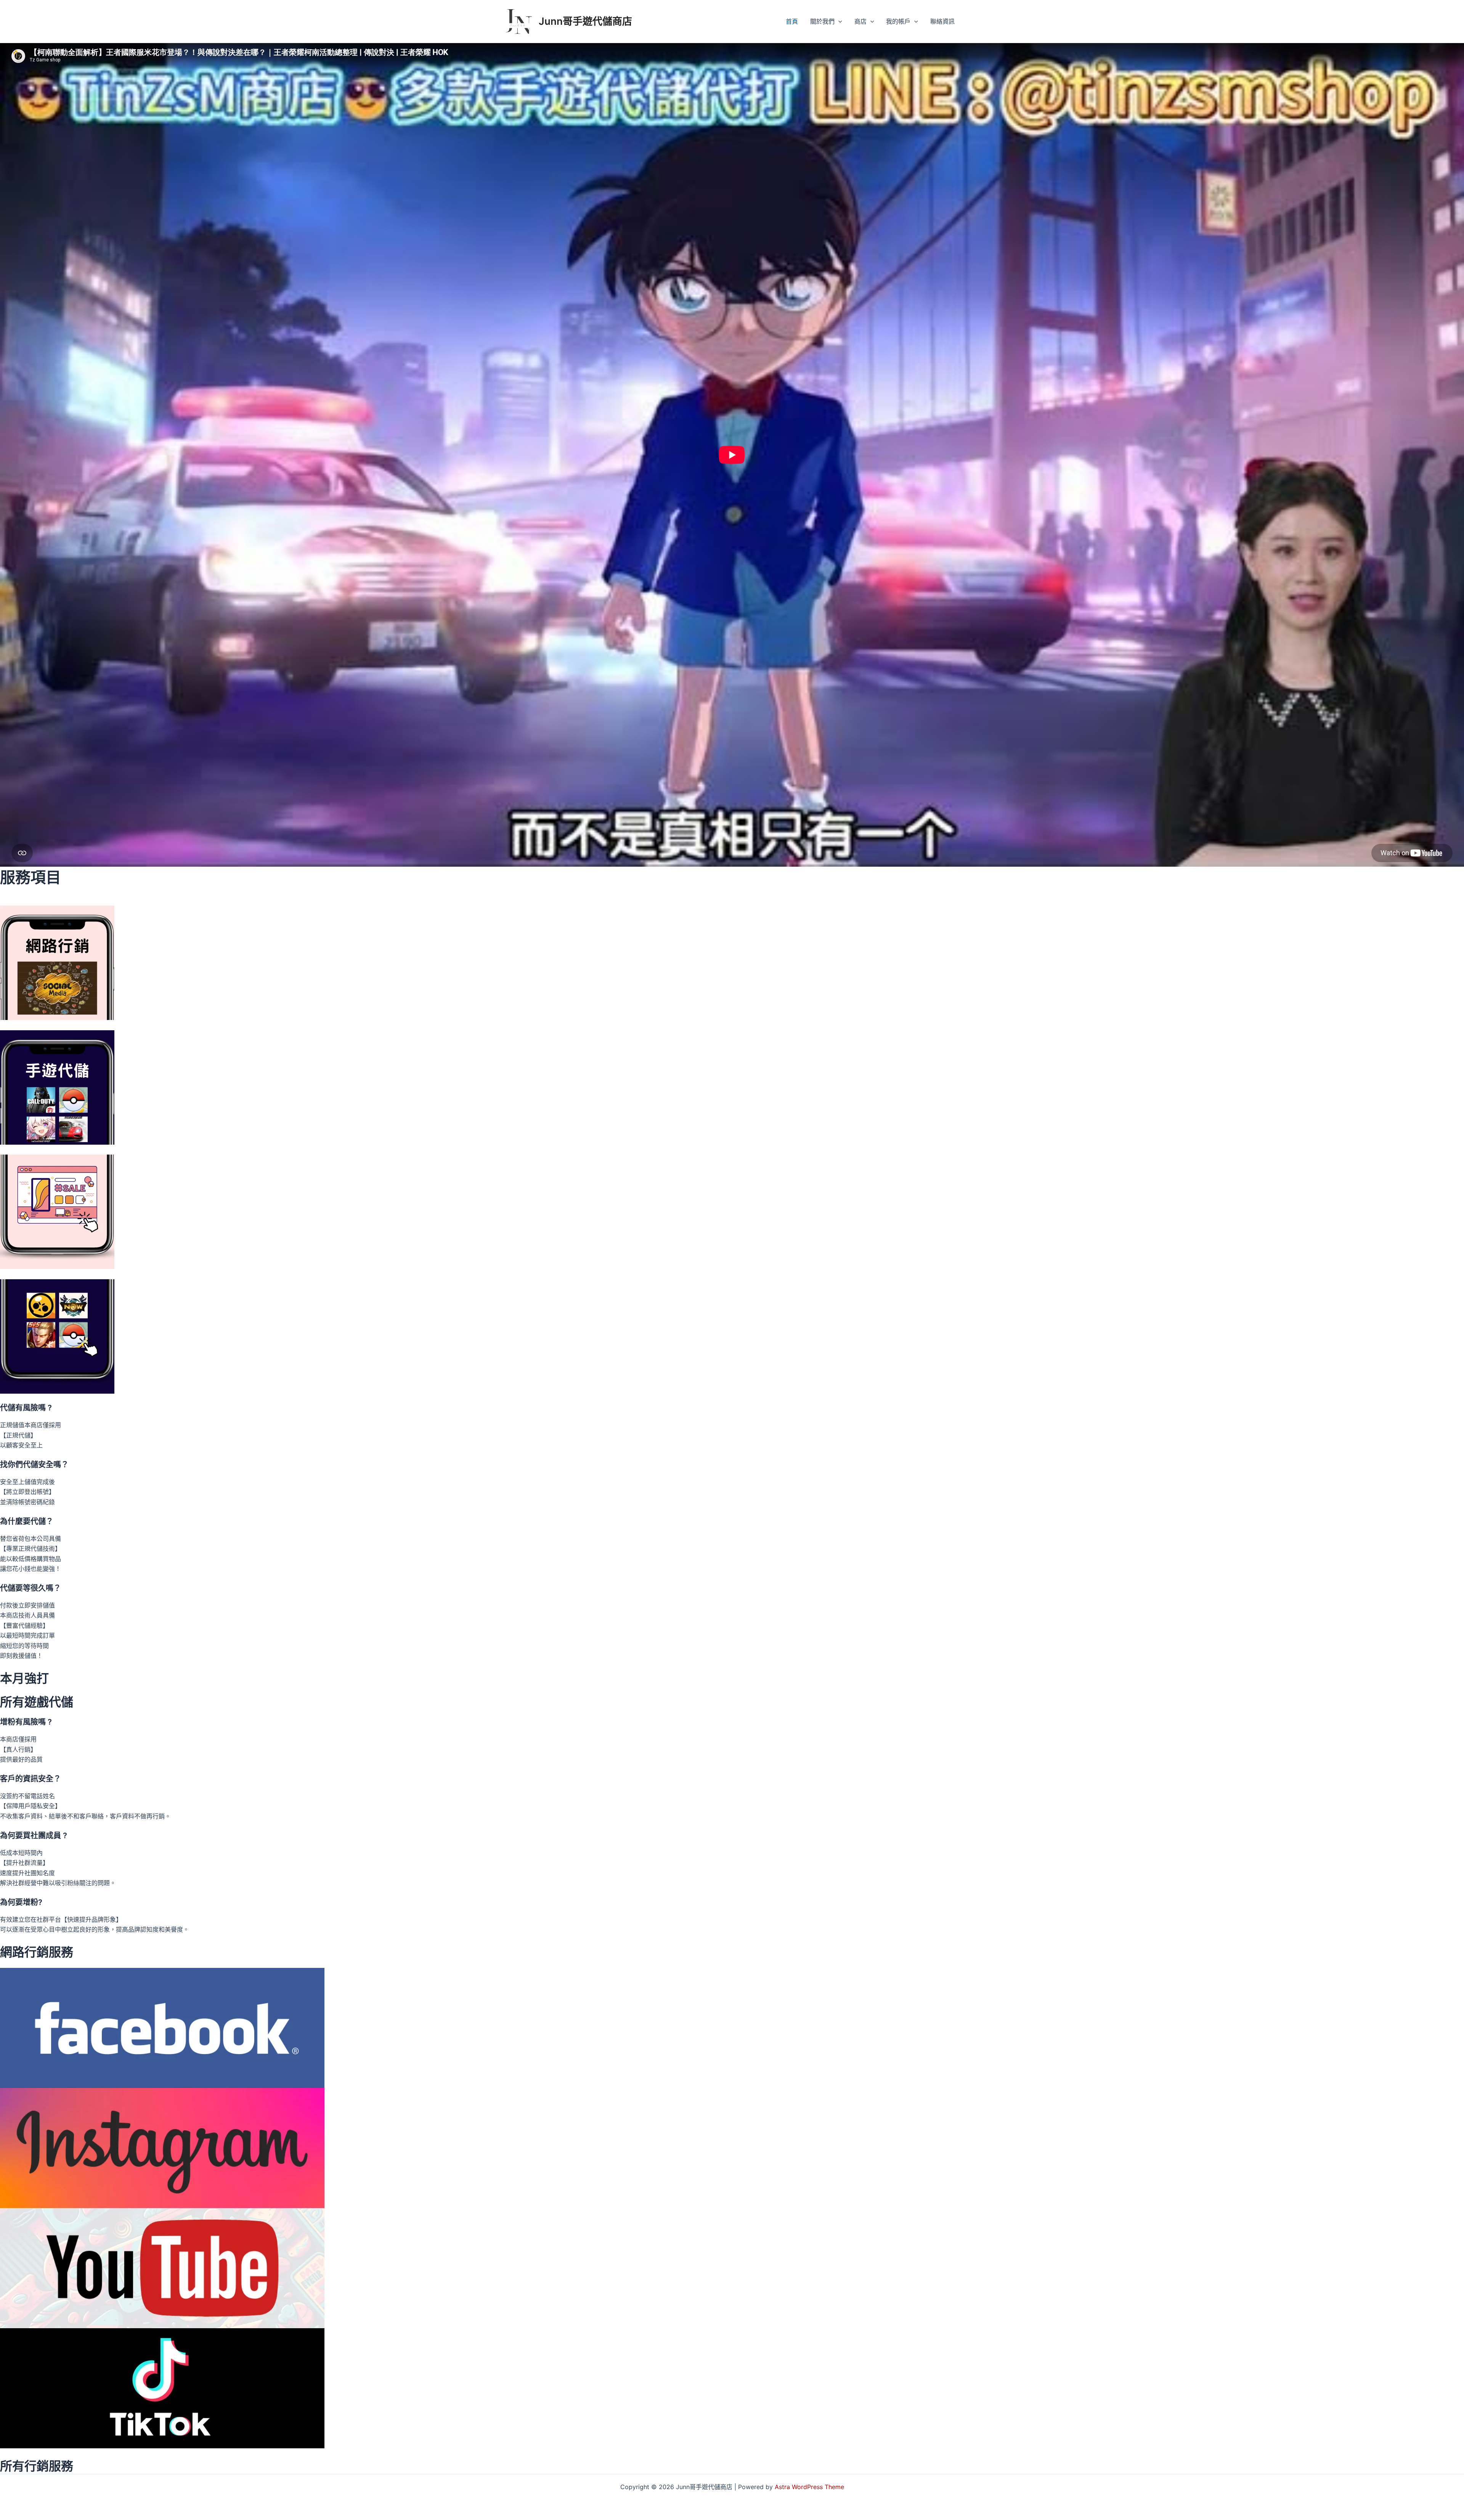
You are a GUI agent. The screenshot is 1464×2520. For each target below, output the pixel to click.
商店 (860, 21)
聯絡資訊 (942, 21)
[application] (838, 21)
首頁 (792, 21)
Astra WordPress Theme (809, 2487)
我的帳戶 (898, 21)
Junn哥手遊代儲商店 (585, 21)
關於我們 (822, 21)
